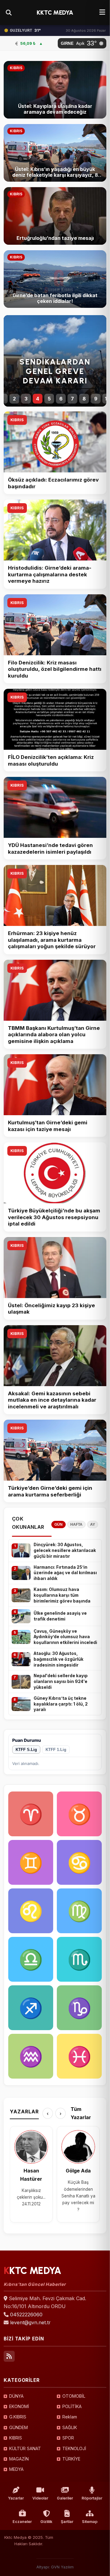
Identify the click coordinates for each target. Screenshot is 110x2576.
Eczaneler (22, 2522)
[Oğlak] (79, 2008)
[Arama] (9, 12)
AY (93, 1525)
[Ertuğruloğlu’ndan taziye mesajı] (55, 216)
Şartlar (67, 2522)
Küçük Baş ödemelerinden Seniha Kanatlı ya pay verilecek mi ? (78, 2196)
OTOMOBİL (74, 2396)
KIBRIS (17, 420)
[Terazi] (31, 1959)
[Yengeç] (79, 1862)
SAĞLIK (70, 2427)
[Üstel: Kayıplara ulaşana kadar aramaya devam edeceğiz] (55, 90)
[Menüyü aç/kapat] (102, 12)
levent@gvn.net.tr (30, 2322)
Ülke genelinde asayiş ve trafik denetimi (60, 1616)
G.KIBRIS (18, 2417)
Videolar (40, 2498)
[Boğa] (79, 1814)
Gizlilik (46, 2522)
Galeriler (65, 2498)
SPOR (68, 2438)
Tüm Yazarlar (81, 2113)
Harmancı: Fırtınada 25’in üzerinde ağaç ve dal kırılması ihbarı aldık (65, 1573)
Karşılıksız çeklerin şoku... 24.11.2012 (31, 2197)
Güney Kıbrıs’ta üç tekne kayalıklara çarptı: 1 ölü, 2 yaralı (61, 1704)
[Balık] (79, 2056)
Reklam (70, 2417)
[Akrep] (79, 1959)
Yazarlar (16, 2498)
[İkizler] (31, 1862)
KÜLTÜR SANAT (25, 2448)
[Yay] (31, 2008)
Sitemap (90, 2522)
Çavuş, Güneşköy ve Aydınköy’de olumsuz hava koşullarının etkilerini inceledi (65, 1637)
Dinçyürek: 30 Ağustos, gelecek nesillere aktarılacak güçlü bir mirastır (65, 1550)
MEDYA (16, 2469)
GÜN (59, 1525)
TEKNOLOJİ (74, 2448)
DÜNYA (16, 2396)
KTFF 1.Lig (56, 1750)
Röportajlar (92, 2498)
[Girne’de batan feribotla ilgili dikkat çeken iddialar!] (55, 279)
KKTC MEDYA (55, 12)
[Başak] (79, 1911)
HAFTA (76, 1525)
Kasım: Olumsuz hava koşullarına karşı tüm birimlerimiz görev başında (62, 1595)
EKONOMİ (19, 2406)
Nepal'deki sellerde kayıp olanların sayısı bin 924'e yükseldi (61, 1681)
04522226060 (26, 2314)
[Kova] (31, 2056)
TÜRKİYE (71, 2459)
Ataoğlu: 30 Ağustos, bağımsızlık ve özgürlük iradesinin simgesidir (59, 1659)
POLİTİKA (72, 2406)
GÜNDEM (18, 2427)
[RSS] (9, 2356)
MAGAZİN (19, 2459)
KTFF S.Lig (26, 1750)
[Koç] (31, 1814)
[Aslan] (31, 1911)
